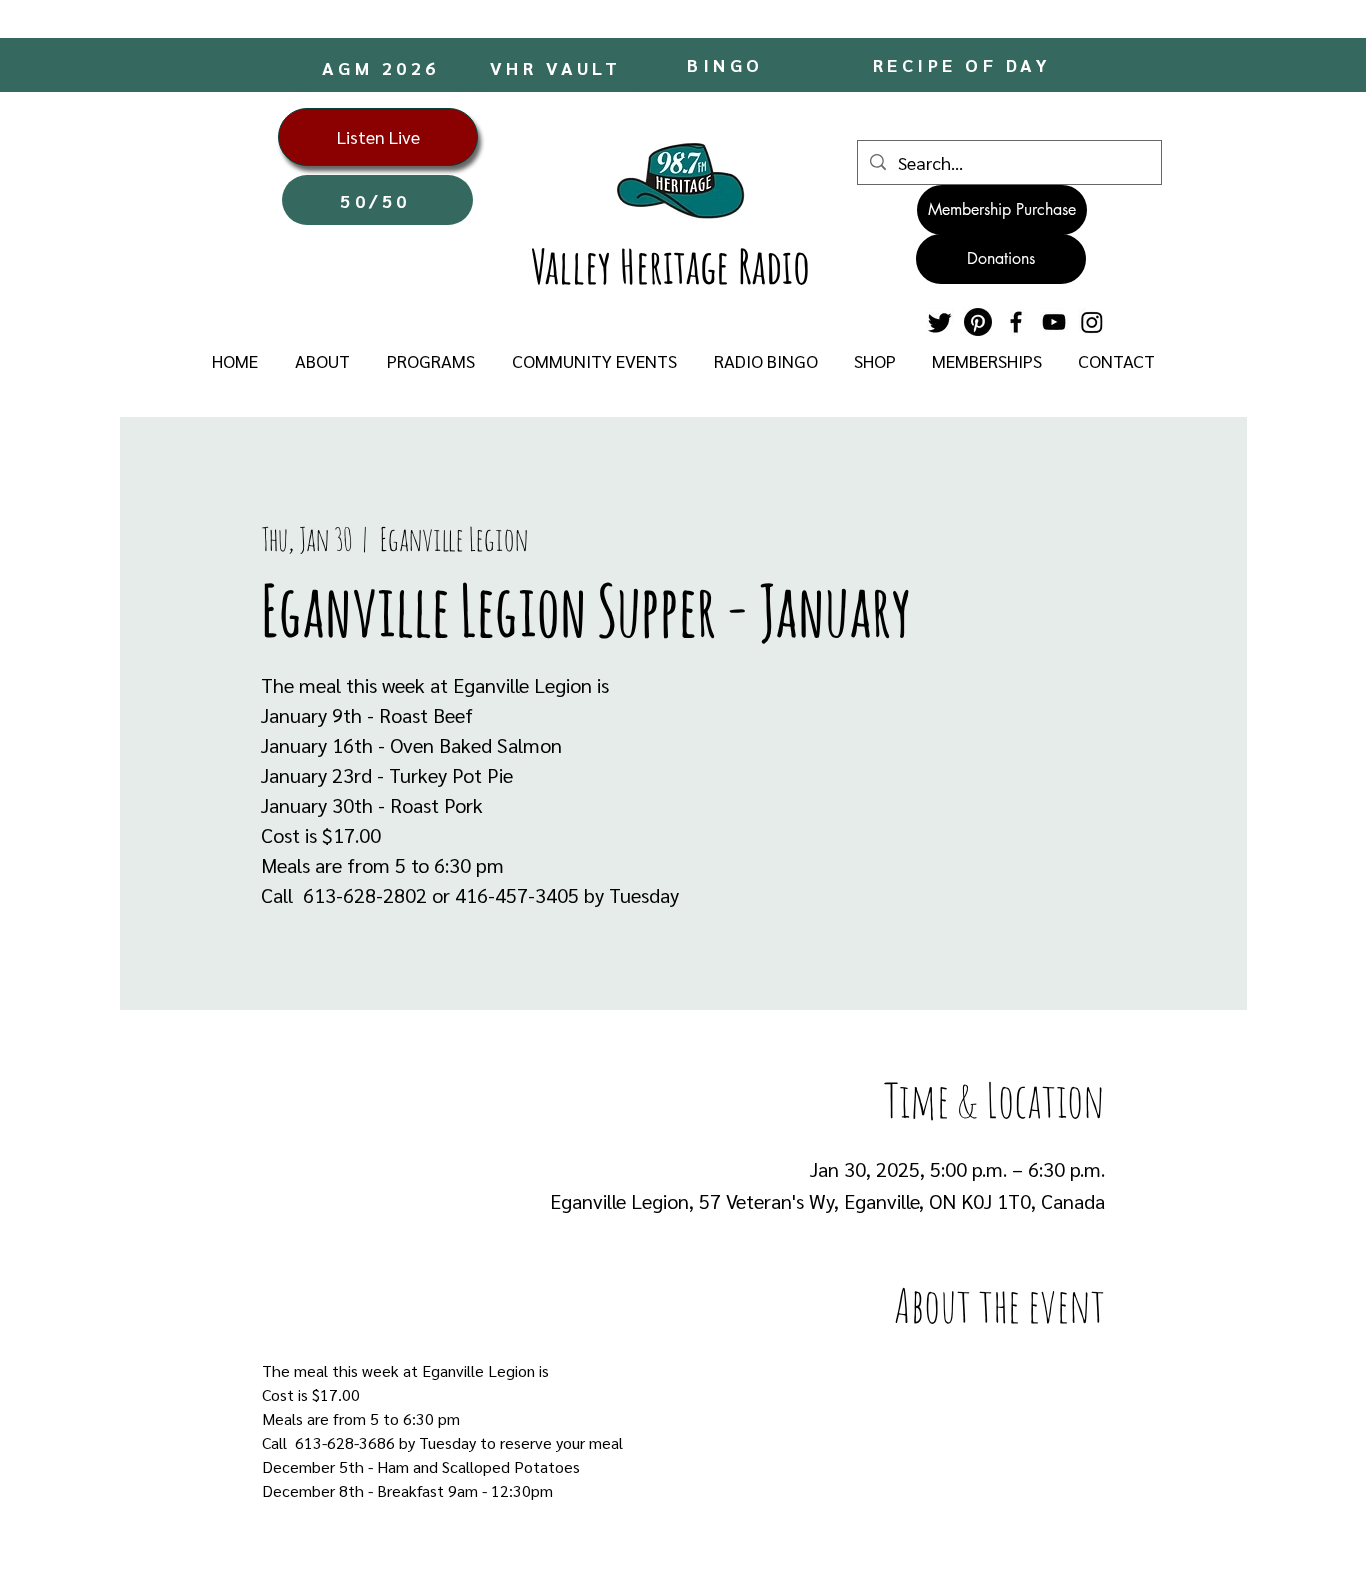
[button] (322, 361)
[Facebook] (1016, 322)
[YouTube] (1054, 322)
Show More (1066, 1525)
